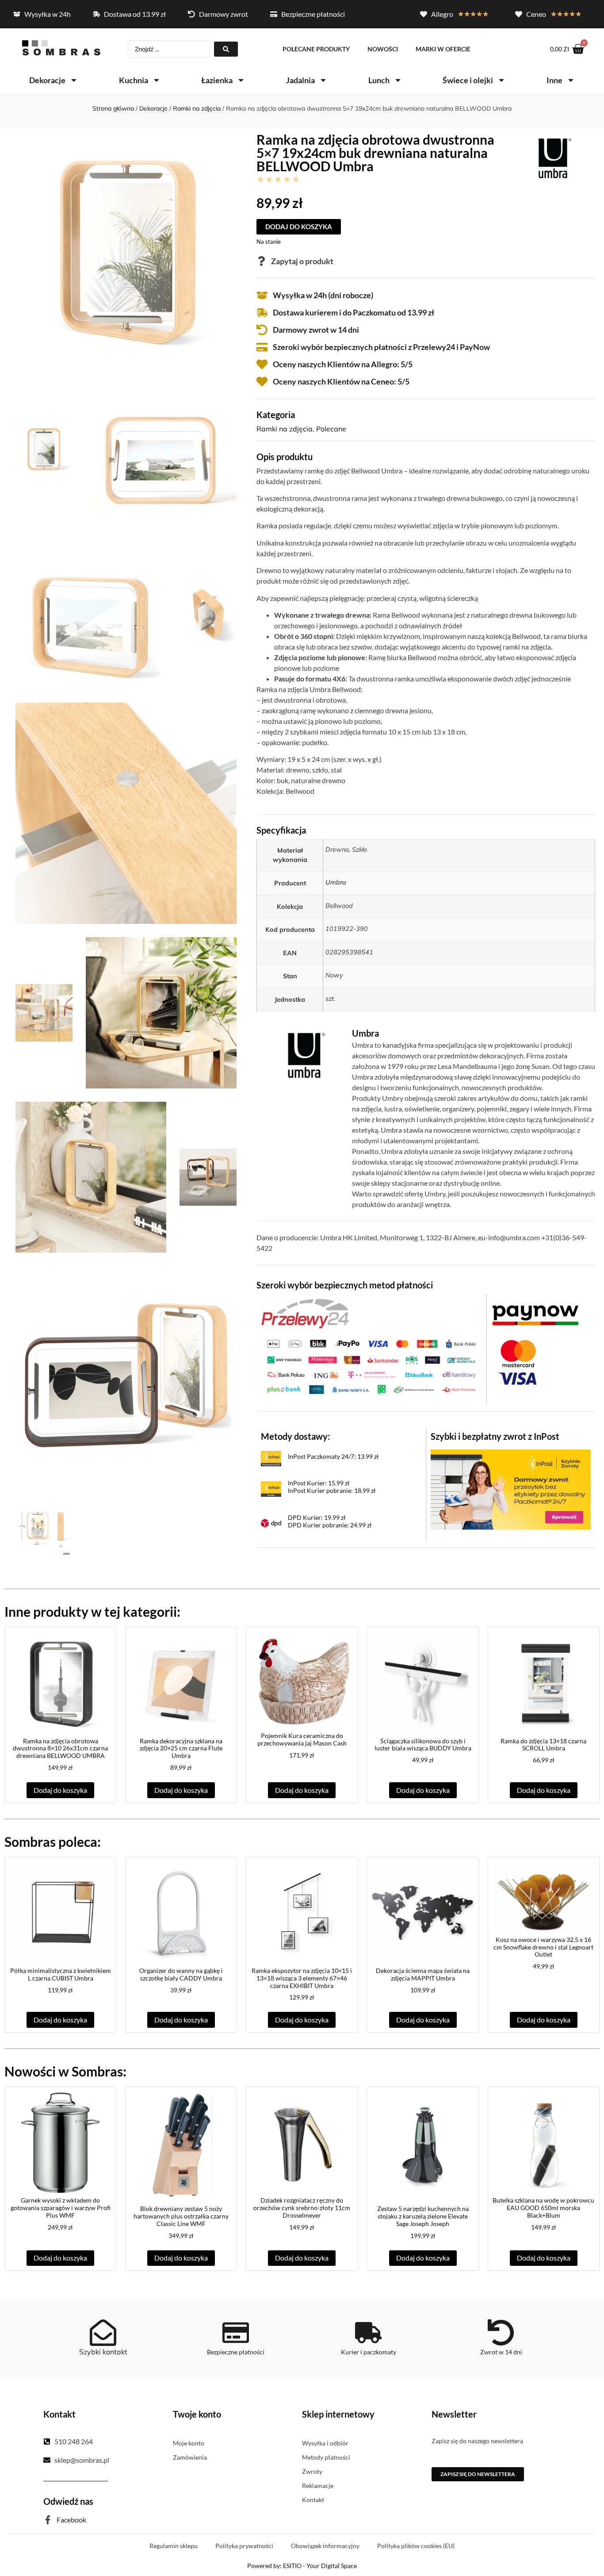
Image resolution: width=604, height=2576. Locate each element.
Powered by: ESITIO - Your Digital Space (302, 2566)
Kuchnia (134, 80)
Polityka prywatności (244, 2546)
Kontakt (313, 2500)
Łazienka (217, 80)
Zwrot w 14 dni (501, 2352)
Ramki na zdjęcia (197, 108)
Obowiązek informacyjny (325, 2546)
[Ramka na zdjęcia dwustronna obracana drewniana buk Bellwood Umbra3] (91, 1177)
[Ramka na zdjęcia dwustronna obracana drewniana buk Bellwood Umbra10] (208, 614)
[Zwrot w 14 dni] (501, 2333)
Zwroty (312, 2471)
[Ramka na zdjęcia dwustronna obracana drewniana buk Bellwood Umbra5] (208, 1177)
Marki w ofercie (443, 49)
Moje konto (189, 2443)
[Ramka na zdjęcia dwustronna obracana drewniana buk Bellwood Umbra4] (44, 1013)
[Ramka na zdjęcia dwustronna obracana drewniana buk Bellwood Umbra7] (161, 449)
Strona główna (113, 108)
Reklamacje (318, 2486)
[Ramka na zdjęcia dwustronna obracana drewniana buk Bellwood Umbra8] (91, 614)
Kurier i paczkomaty (369, 2352)
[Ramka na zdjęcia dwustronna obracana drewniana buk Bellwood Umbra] (161, 1013)
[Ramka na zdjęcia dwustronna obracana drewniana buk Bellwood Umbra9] (126, 813)
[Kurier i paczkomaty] (368, 2333)
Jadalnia (300, 80)
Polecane (331, 429)
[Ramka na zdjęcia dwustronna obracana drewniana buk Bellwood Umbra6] (44, 449)
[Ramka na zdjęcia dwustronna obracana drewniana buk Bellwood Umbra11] (126, 1376)
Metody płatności (326, 2457)
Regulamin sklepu (174, 2546)
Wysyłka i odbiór (325, 2443)
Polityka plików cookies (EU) (416, 2546)
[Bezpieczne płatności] (236, 2333)
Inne (554, 80)
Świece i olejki (468, 80)
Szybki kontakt (103, 2352)
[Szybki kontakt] (103, 2333)
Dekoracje (47, 80)
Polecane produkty (316, 49)
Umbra (336, 882)
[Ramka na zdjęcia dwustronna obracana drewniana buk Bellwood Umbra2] (126, 250)
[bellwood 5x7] (44, 1529)
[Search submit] (226, 49)
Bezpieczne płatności (236, 2352)
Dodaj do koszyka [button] (60, 1790)
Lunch (379, 80)
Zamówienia (190, 2457)
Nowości (383, 49)
